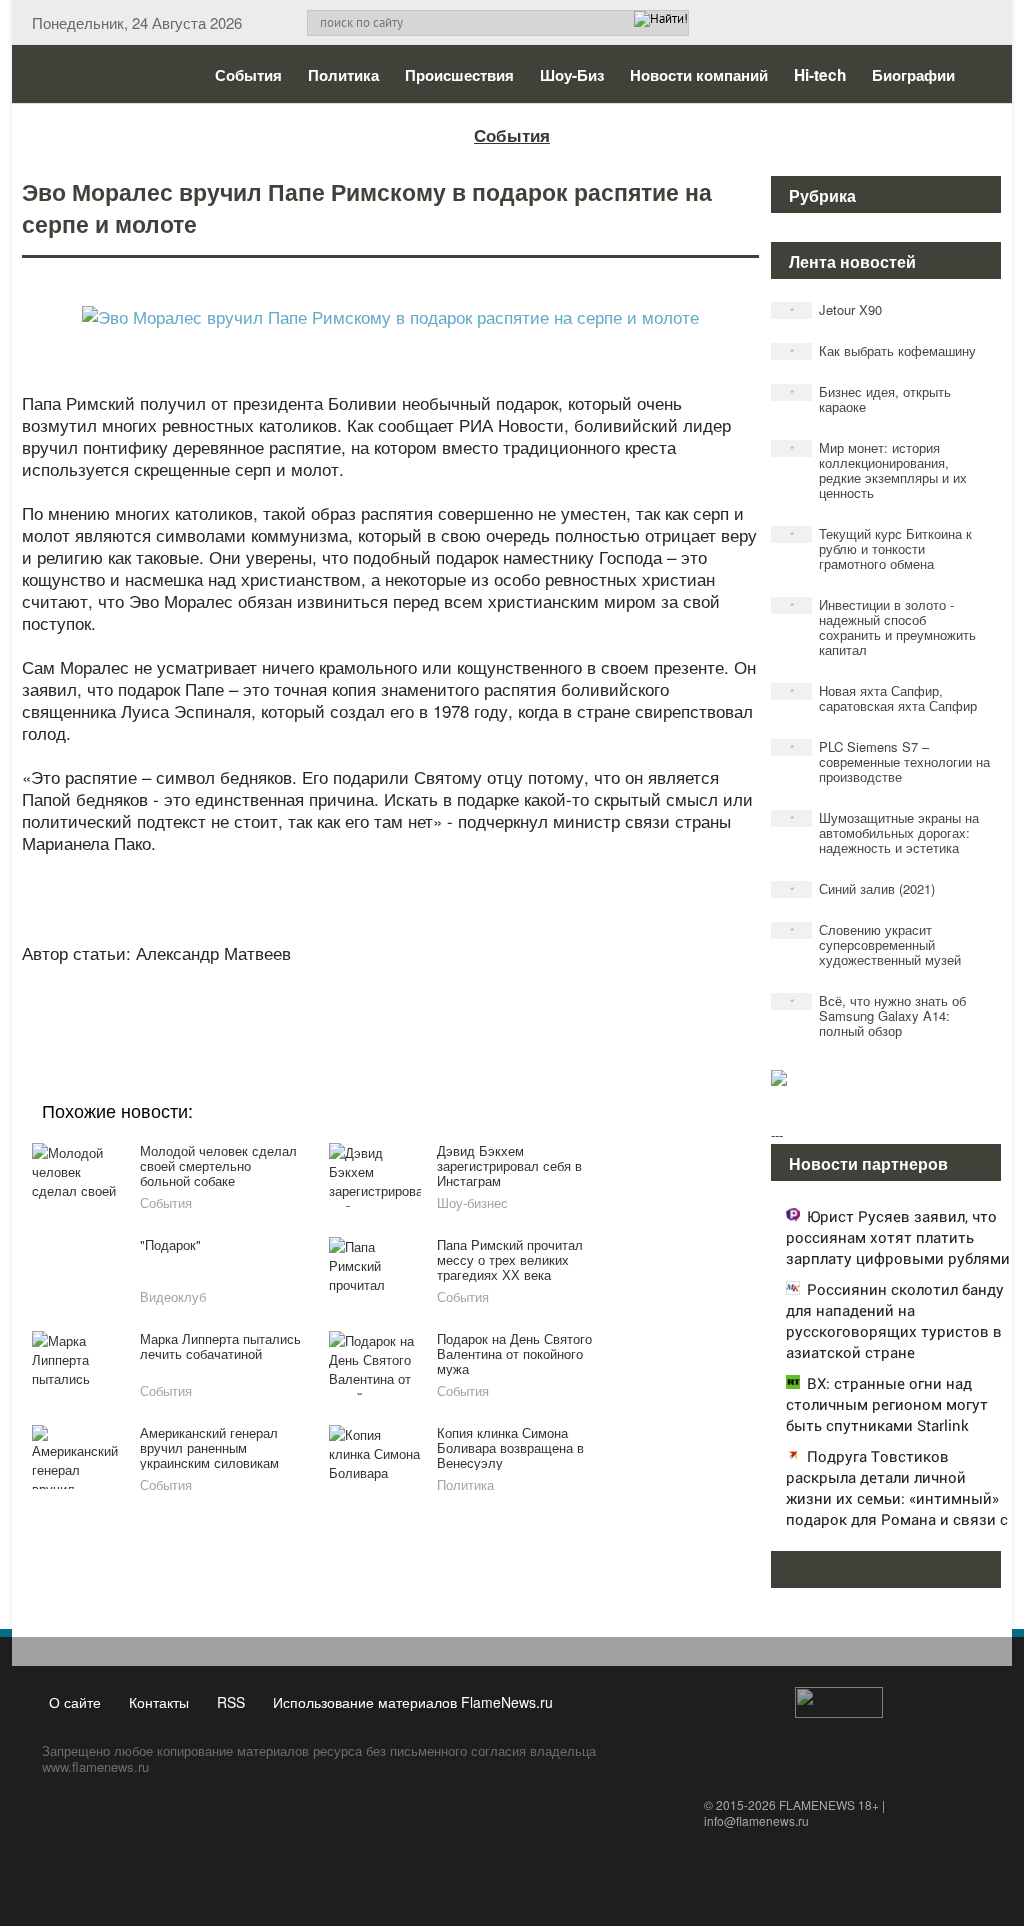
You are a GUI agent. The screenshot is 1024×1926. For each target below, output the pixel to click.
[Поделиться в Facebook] (236, 1002)
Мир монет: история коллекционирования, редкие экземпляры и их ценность (879, 470)
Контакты (159, 1702)
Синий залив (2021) (863, 888)
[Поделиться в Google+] (274, 1002)
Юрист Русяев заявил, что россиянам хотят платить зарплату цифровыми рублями (898, 1237)
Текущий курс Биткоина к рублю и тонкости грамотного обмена (881, 548)
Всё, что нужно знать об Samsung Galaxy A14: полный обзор (878, 1015)
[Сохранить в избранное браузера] (502, 1002)
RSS (231, 1702)
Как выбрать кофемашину (883, 350)
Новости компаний (699, 75)
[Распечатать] (540, 1002)
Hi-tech (820, 75)
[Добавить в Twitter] (426, 1002)
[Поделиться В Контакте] (464, 1002)
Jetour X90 (836, 309)
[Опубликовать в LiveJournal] (312, 1002)
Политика (343, 75)
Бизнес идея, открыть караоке (871, 399)
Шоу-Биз (572, 75)
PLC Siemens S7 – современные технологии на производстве (890, 761)
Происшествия (459, 75)
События (248, 75)
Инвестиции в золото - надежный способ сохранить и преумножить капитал (883, 627)
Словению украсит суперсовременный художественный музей (876, 944)
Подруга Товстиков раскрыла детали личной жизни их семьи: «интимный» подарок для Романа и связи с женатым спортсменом (897, 1498)
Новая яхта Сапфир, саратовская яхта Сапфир (884, 698)
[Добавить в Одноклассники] (388, 1002)
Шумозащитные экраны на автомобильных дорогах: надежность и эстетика (885, 832)
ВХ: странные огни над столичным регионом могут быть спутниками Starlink (887, 1404)
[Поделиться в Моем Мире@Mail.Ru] (350, 1002)
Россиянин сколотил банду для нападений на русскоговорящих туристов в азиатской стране (895, 1320)
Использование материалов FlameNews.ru (413, 1702)
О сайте (75, 1702)
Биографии (913, 75)
